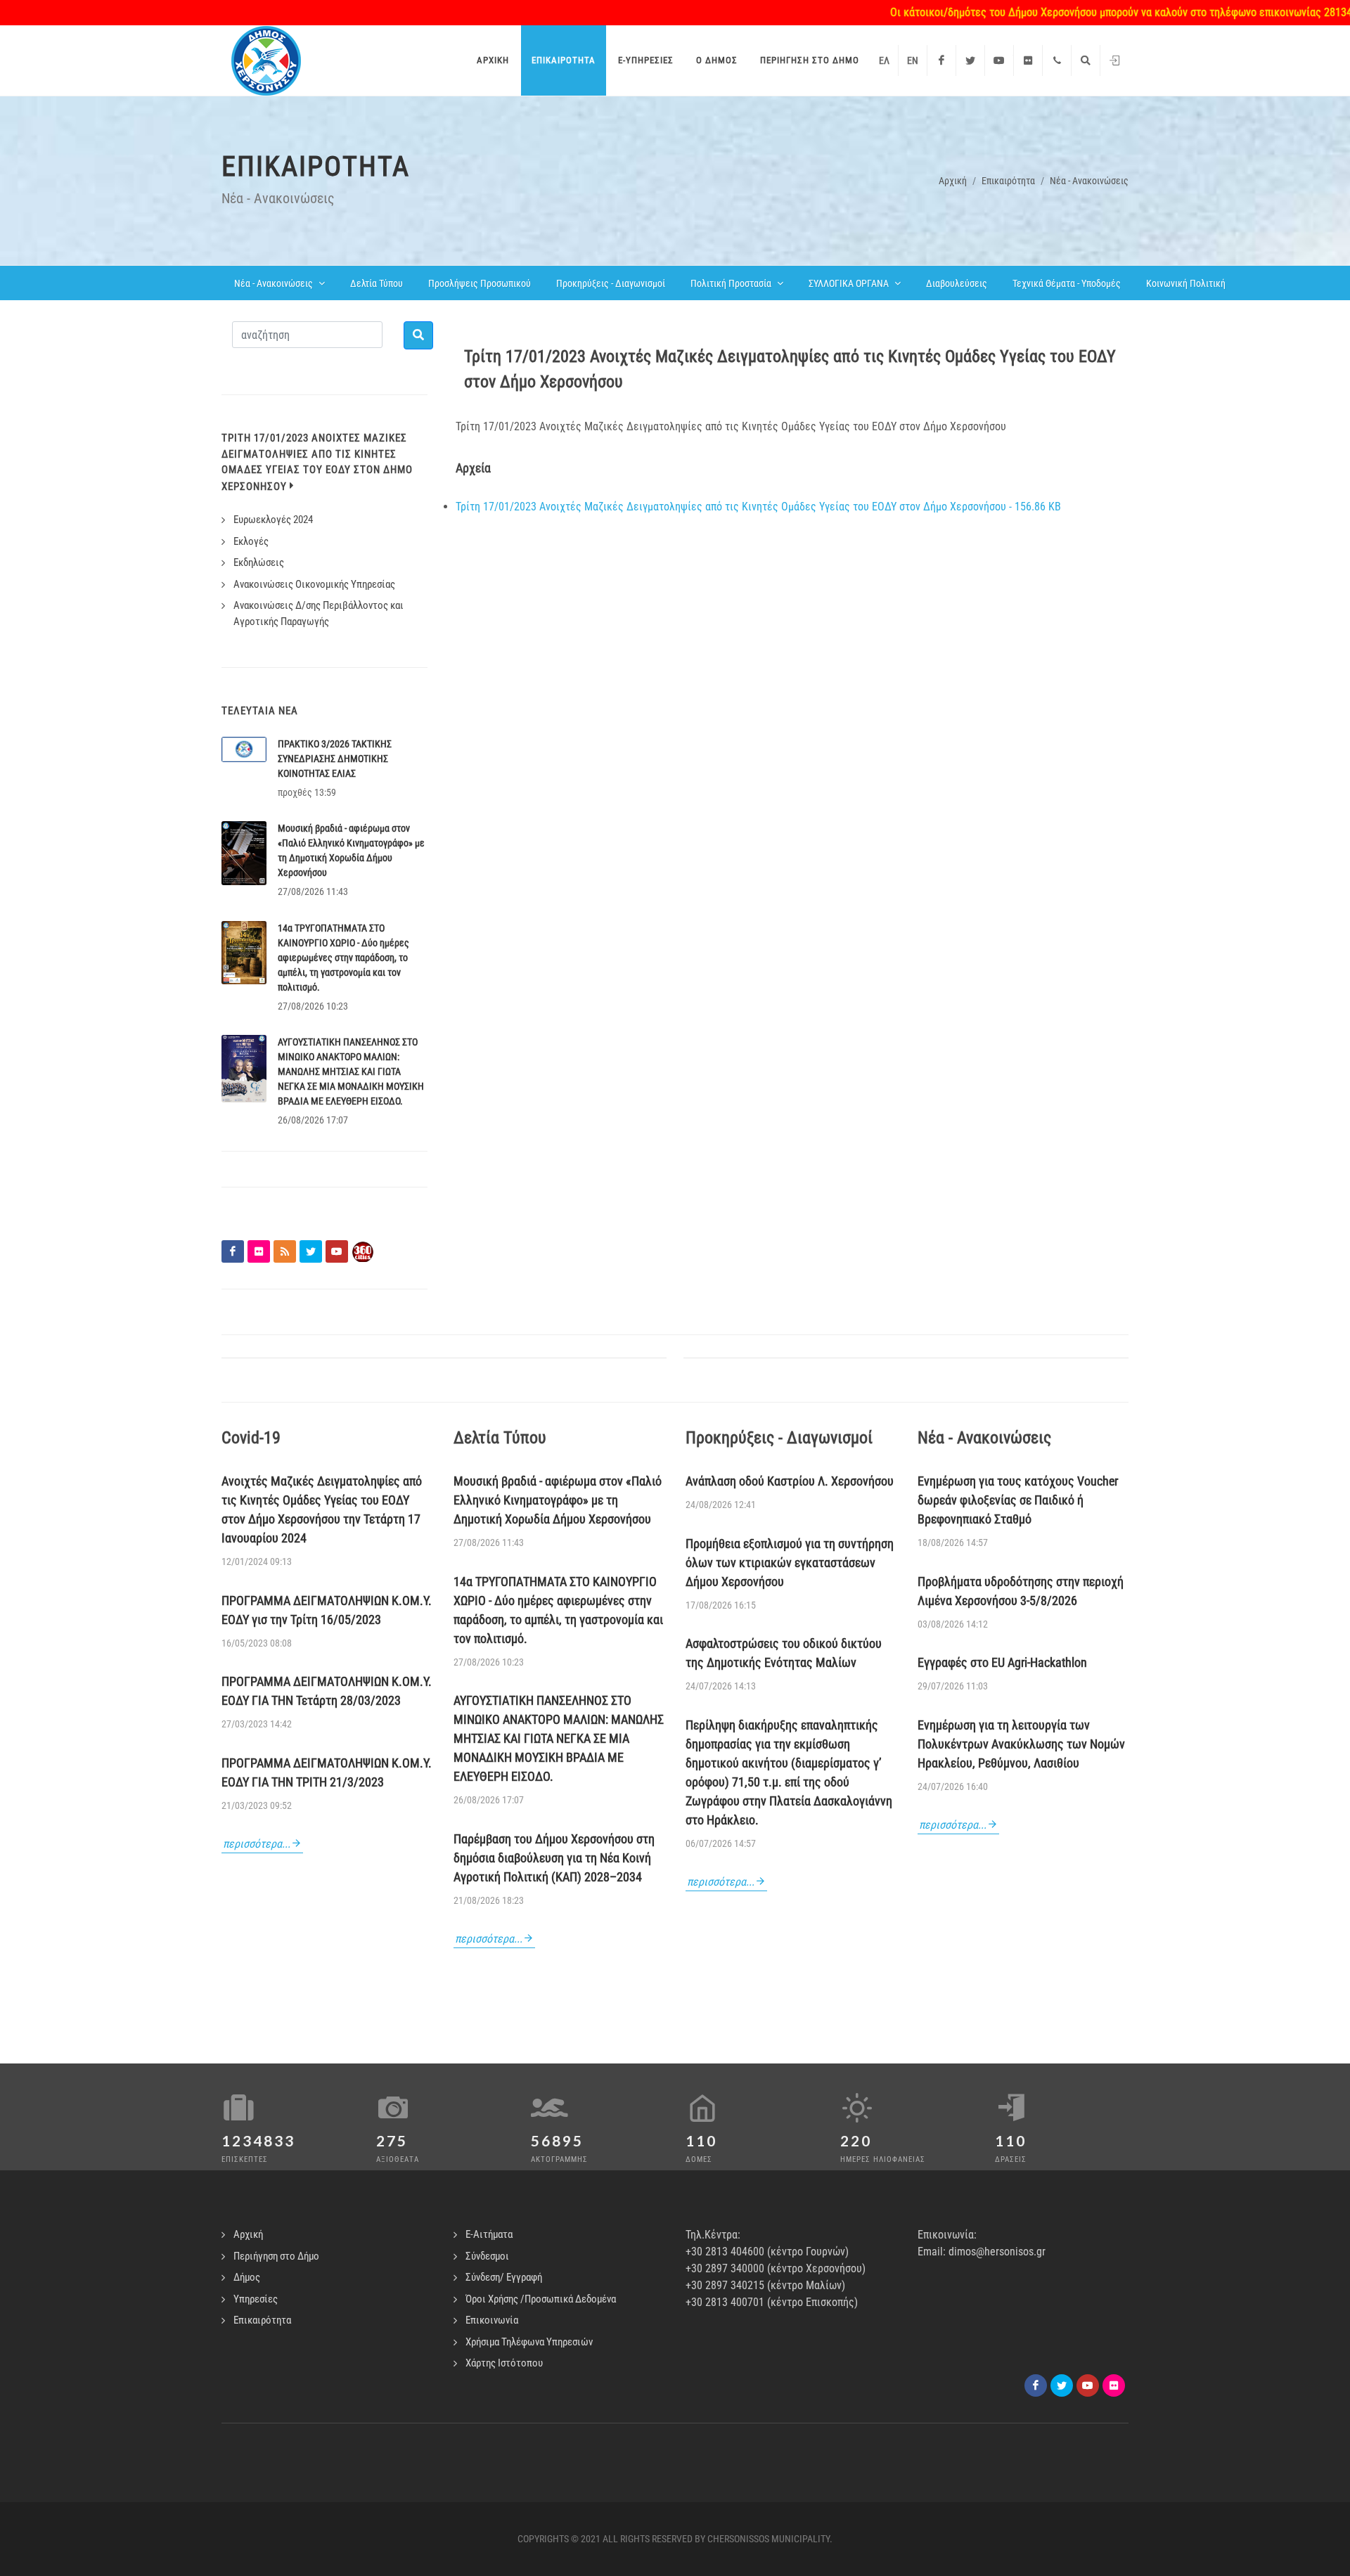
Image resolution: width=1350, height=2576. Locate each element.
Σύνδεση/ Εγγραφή (504, 2277)
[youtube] (1088, 2385)
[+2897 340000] (1057, 60)
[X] (1062, 2385)
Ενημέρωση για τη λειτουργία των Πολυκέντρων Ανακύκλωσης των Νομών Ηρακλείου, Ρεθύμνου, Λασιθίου (1021, 1744)
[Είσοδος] (1114, 60)
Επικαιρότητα (1008, 181)
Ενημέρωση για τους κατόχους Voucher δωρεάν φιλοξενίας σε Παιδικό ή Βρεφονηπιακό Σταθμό (1018, 1500)
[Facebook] (941, 60)
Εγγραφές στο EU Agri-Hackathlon (1002, 1662)
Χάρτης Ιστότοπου (504, 2363)
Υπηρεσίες (256, 2299)
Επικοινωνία (492, 2320)
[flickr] (1114, 2385)
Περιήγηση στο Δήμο (276, 2256)
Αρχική (953, 181)
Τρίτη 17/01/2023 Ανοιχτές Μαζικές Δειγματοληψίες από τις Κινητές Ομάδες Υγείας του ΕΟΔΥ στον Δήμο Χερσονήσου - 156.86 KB (758, 507)
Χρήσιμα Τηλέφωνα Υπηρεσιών (529, 2342)
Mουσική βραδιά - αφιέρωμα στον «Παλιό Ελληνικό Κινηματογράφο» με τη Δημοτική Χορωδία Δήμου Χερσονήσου (558, 1500)
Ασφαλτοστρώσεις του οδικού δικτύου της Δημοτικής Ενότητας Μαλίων (784, 1653)
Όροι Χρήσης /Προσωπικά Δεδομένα (541, 2299)
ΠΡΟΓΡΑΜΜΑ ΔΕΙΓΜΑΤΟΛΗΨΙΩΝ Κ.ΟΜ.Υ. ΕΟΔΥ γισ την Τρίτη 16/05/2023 (327, 1610)
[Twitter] (970, 60)
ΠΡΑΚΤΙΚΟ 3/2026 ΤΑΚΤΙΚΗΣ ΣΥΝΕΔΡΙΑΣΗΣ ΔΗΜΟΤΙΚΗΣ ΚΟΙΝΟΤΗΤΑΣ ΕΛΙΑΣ (335, 759)
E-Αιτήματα (489, 2234)
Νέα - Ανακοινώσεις (1089, 181)
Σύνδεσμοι (487, 2256)
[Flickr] (1028, 60)
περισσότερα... (257, 1844)
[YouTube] (999, 60)
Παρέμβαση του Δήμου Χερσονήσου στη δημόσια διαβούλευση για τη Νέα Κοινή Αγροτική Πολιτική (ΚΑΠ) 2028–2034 (554, 1858)
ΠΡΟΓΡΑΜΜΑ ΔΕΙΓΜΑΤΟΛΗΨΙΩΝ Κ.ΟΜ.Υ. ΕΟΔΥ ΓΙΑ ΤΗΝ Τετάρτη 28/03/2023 (327, 1691)
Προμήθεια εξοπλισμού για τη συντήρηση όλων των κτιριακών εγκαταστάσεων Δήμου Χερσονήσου (790, 1563)
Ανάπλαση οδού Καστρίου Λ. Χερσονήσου (790, 1481)
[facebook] (1036, 2385)
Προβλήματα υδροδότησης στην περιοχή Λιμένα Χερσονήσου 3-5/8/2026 (1021, 1591)
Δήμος (247, 2277)
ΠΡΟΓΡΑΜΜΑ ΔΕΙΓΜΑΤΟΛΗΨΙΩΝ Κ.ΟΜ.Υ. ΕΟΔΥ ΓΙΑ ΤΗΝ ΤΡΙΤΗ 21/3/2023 (327, 1772)
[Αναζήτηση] (1086, 60)
